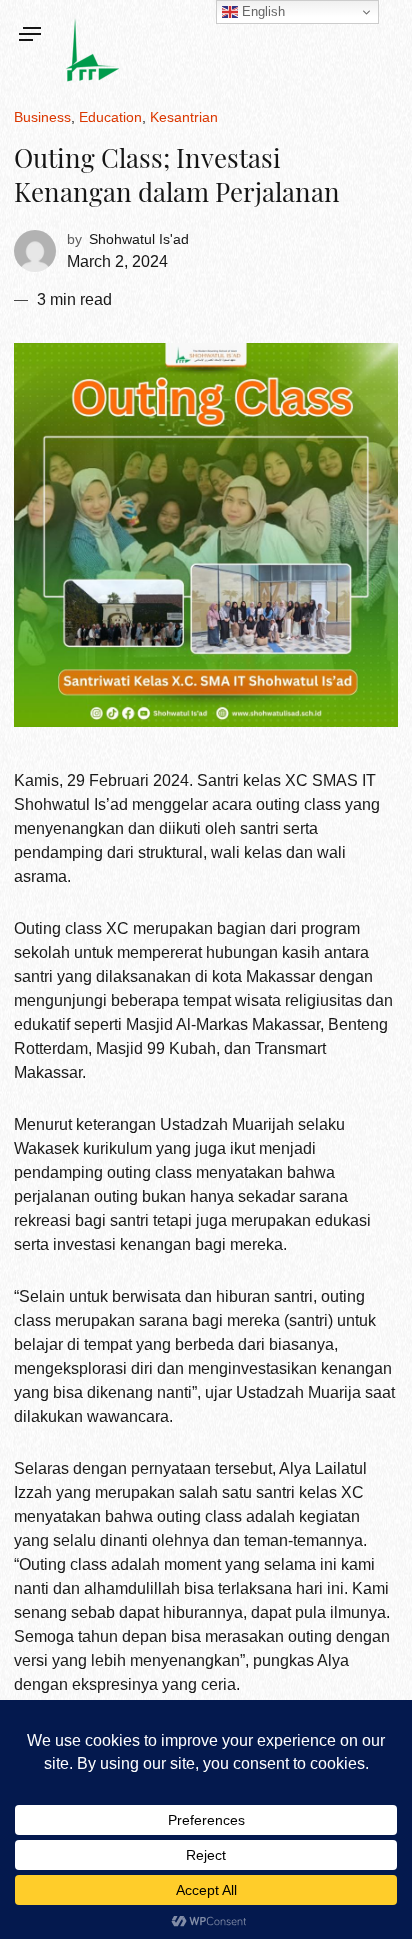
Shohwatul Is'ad (139, 239)
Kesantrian (184, 117)
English (261, 11)
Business (42, 117)
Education (110, 117)
